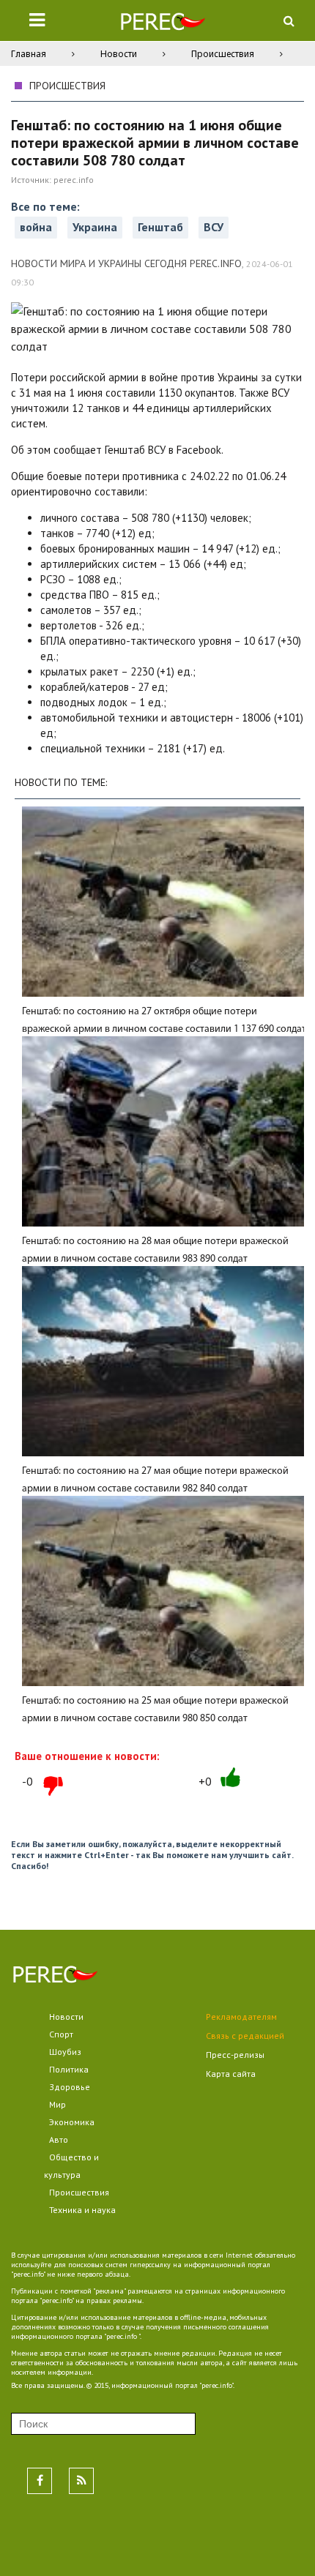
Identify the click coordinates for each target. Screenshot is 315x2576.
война (36, 227)
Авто (59, 2139)
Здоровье (70, 2087)
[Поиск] (289, 20)
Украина (95, 227)
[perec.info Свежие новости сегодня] (163, 25)
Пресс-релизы (235, 2055)
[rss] (81, 2481)
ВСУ (214, 227)
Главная (29, 54)
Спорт (61, 2034)
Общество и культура (71, 2166)
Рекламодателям (241, 2017)
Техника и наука (82, 2210)
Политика (69, 2069)
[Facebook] (40, 2481)
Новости (119, 54)
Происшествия (223, 54)
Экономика (72, 2122)
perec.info (74, 180)
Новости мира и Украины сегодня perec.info (126, 263)
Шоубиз (65, 2052)
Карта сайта (231, 2074)
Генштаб (160, 227)
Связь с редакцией (245, 2036)
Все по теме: (45, 206)
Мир (58, 2104)
